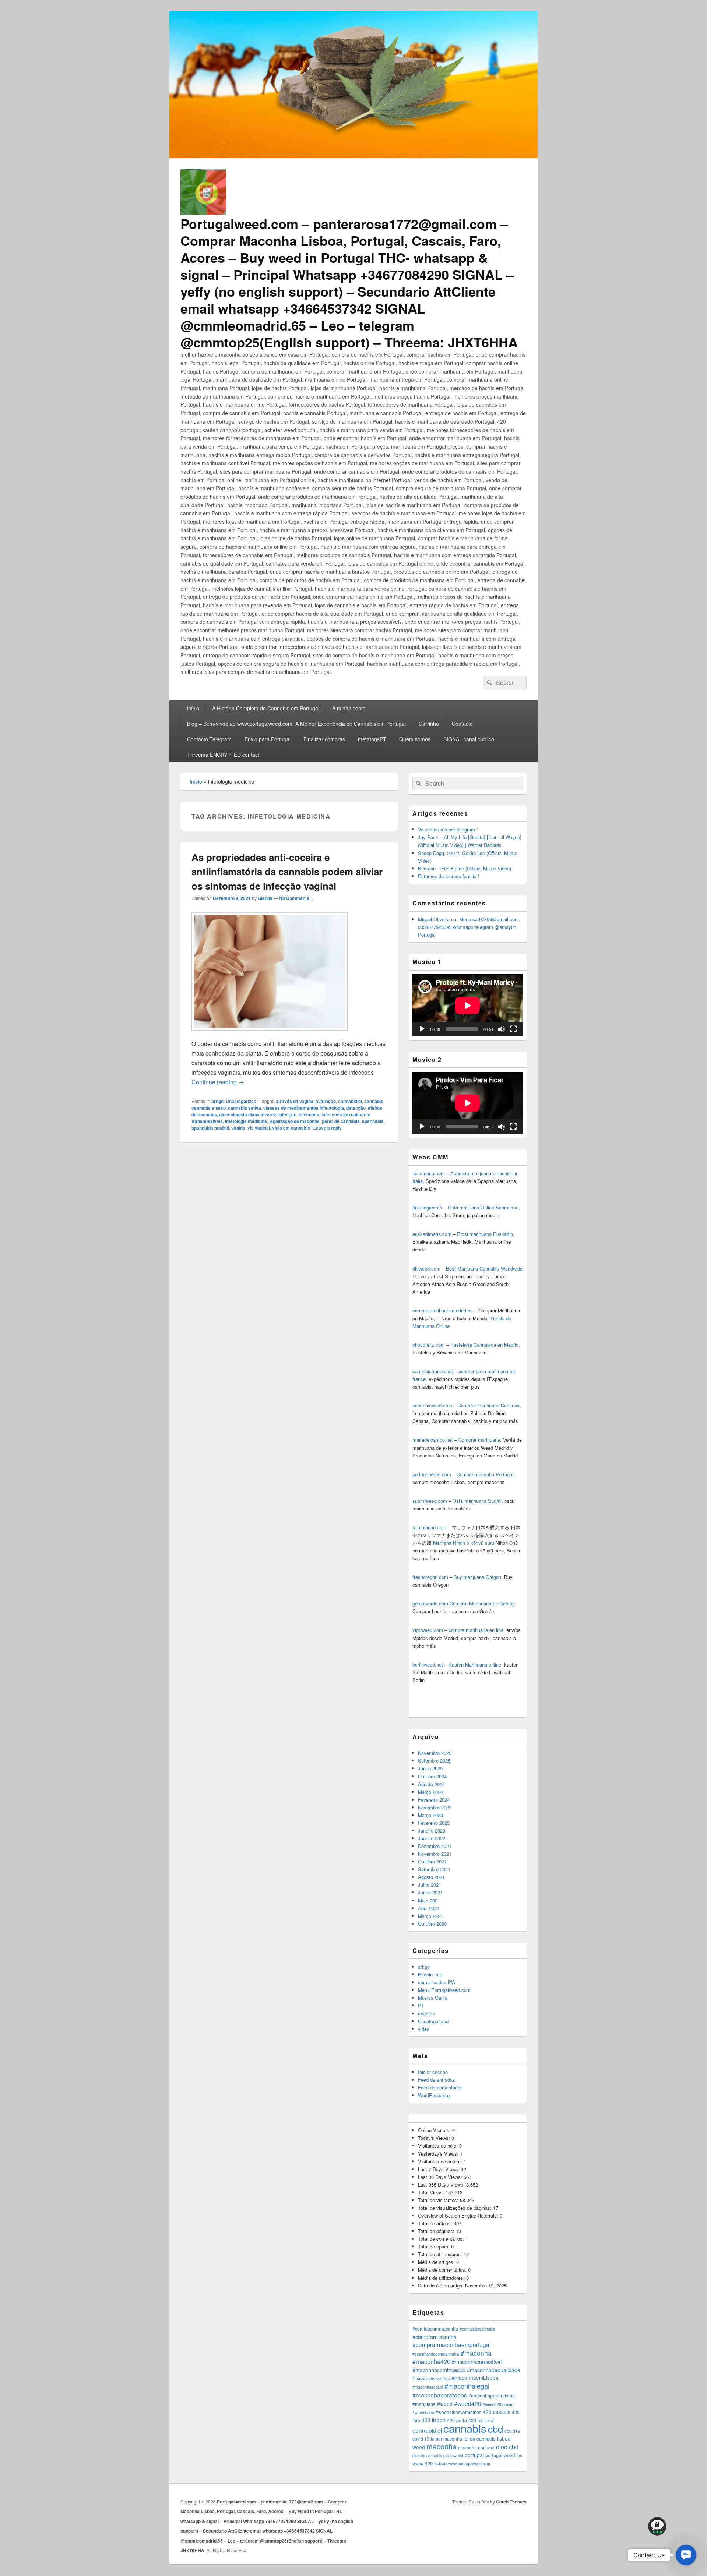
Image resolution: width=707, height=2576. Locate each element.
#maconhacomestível (477, 2362)
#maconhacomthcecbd (439, 2370)
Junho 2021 (430, 1892)
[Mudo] (502, 1029)
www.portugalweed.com (469, 2464)
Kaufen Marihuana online (475, 1665)
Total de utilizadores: (441, 2254)
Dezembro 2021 (435, 1846)
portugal (474, 2455)
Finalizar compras (324, 739)
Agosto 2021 (431, 1877)
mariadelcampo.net (433, 1440)
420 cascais (497, 2412)
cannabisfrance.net (433, 1371)
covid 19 (421, 2439)
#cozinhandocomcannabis (436, 2354)
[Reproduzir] (422, 1029)
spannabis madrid (210, 1128)
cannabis (374, 1101)
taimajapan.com (429, 1527)
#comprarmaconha (435, 2337)
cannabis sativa (245, 1108)
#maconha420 (431, 2361)
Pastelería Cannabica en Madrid (484, 1345)
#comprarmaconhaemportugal (451, 2344)
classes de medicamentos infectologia (304, 1108)
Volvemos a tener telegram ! (448, 829)
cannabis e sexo (209, 1108)
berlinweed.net (428, 1665)
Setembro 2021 (434, 1869)
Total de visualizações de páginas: (455, 2208)
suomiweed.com (430, 1501)
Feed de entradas (437, 2080)
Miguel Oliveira (434, 919)
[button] (686, 2555)
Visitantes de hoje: (439, 2146)
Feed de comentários (440, 2087)
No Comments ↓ (296, 898)
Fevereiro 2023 (434, 1823)
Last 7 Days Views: (439, 2169)
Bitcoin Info (430, 1974)
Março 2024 (430, 1792)
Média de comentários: (443, 2270)
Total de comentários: (442, 2239)
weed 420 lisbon (430, 2463)
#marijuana (424, 2404)
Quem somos (415, 739)
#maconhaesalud (428, 2387)
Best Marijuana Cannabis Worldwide (484, 1268)
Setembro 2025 (434, 1761)
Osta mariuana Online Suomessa (483, 1207)
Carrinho (429, 724)
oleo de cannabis (427, 2455)
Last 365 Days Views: (442, 2185)
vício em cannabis (291, 1128)
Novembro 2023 (435, 1807)
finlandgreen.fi (427, 1207)
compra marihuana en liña (476, 1630)
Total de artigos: (436, 2223)
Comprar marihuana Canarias (489, 1405)
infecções (309, 1114)
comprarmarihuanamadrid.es (443, 1310)
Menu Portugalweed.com (444, 1990)
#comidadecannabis (477, 2329)
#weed (445, 2404)
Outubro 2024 (432, 1776)
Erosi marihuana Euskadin (485, 1234)
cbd (495, 2429)
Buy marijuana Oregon (477, 1577)
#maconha (476, 2353)
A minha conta (349, 708)
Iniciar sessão (433, 2072)
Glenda (265, 898)
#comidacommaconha (435, 2329)
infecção (287, 1114)
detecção (356, 1108)
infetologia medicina (246, 1121)
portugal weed (500, 2455)
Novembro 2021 (435, 1854)
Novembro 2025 (435, 1753)
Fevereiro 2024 (434, 1800)
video (424, 2029)
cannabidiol (350, 1101)
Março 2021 (430, 1916)
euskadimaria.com (432, 1234)
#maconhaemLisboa (475, 2378)
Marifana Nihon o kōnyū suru (464, 1543)
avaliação (326, 1101)
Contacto (462, 724)
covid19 (512, 2431)
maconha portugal (476, 2447)
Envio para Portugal (268, 739)
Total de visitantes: (439, 2200)
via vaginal (259, 1128)
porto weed (453, 2455)
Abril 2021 (429, 1908)
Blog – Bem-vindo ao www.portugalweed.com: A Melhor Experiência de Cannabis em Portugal (296, 724)
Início (193, 708)
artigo (217, 1101)
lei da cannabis (480, 2439)
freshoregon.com (430, 1577)
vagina (238, 1128)
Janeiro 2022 (432, 1838)
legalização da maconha (294, 1121)
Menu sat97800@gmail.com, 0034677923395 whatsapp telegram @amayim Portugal (469, 927)
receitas (426, 2013)
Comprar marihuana (479, 1440)
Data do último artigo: (442, 2285)
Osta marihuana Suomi (477, 1501)
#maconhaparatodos (440, 2395)
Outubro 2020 (432, 1924)
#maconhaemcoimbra (431, 2378)
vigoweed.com (428, 1630)
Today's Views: (435, 2138)
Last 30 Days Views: (441, 2177)
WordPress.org (434, 2095)
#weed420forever (498, 2404)
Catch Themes (511, 2502)
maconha (442, 2446)
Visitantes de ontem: (441, 2161)
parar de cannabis (341, 1121)
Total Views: (432, 2192)
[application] (468, 1005)
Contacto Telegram (209, 739)
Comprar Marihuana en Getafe (482, 1603)
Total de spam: (435, 2246)
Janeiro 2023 (432, 1831)
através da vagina (295, 1101)
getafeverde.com (430, 1603)
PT (421, 2005)
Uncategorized (241, 1101)
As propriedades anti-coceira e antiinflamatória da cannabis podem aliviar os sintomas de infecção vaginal (287, 871)
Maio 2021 (429, 1900)
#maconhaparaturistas (491, 2396)
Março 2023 (430, 1815)
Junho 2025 (430, 1768)
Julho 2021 (430, 1885)
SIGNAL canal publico (469, 739)
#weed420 (468, 2403)
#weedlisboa (423, 2412)
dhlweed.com (426, 1268)
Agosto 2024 (431, 1784)
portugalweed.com (432, 1474)
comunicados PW (437, 1982)
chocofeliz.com (429, 1345)
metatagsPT (372, 739)
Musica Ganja (433, 1998)
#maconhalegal (467, 2386)
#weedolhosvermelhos (458, 2412)
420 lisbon (434, 2420)
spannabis (373, 1121)
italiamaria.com (429, 1173)
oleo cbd (507, 2447)
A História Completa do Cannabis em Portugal (266, 708)
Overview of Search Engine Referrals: (459, 2215)
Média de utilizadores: (442, 2278)
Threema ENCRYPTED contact (223, 755)
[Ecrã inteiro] (513, 1029)
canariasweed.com (432, 1405)
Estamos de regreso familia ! (449, 876)
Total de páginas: (437, 2231)
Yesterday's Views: (439, 2154)
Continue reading (218, 1082)
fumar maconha (446, 2439)
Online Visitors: (435, 2130)
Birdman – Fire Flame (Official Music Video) (465, 868)
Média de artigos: (437, 2262)
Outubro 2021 (432, 1861)
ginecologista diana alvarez (248, 1114)
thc (519, 2455)
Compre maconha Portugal (485, 1474)
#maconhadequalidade (494, 2370)
